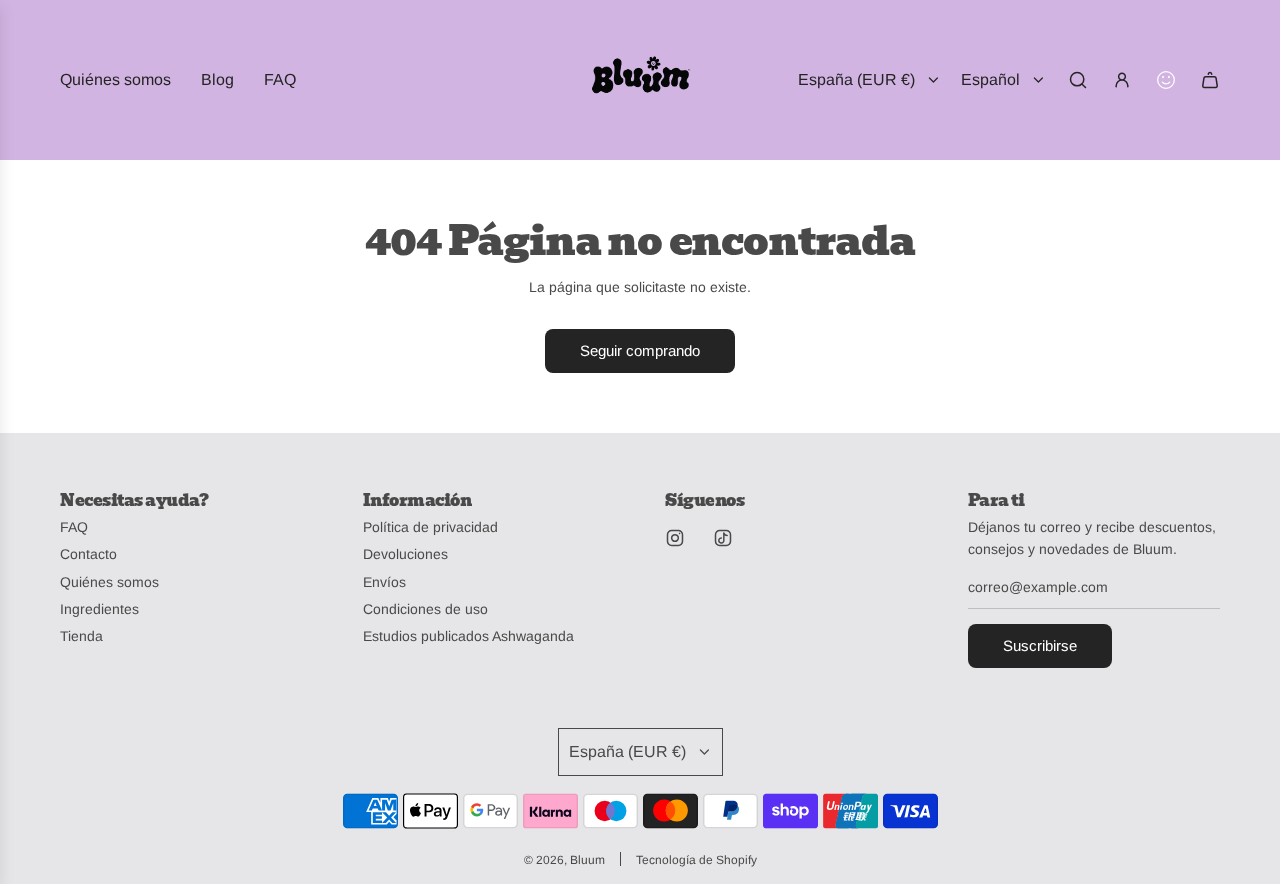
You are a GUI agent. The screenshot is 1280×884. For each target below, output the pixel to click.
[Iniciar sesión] (1122, 80)
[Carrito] (1210, 80)
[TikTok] (723, 538)
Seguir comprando (640, 350)
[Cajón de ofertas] (1166, 80)
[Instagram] (675, 538)
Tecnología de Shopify (696, 860)
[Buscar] (1078, 80)
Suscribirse (1040, 645)
